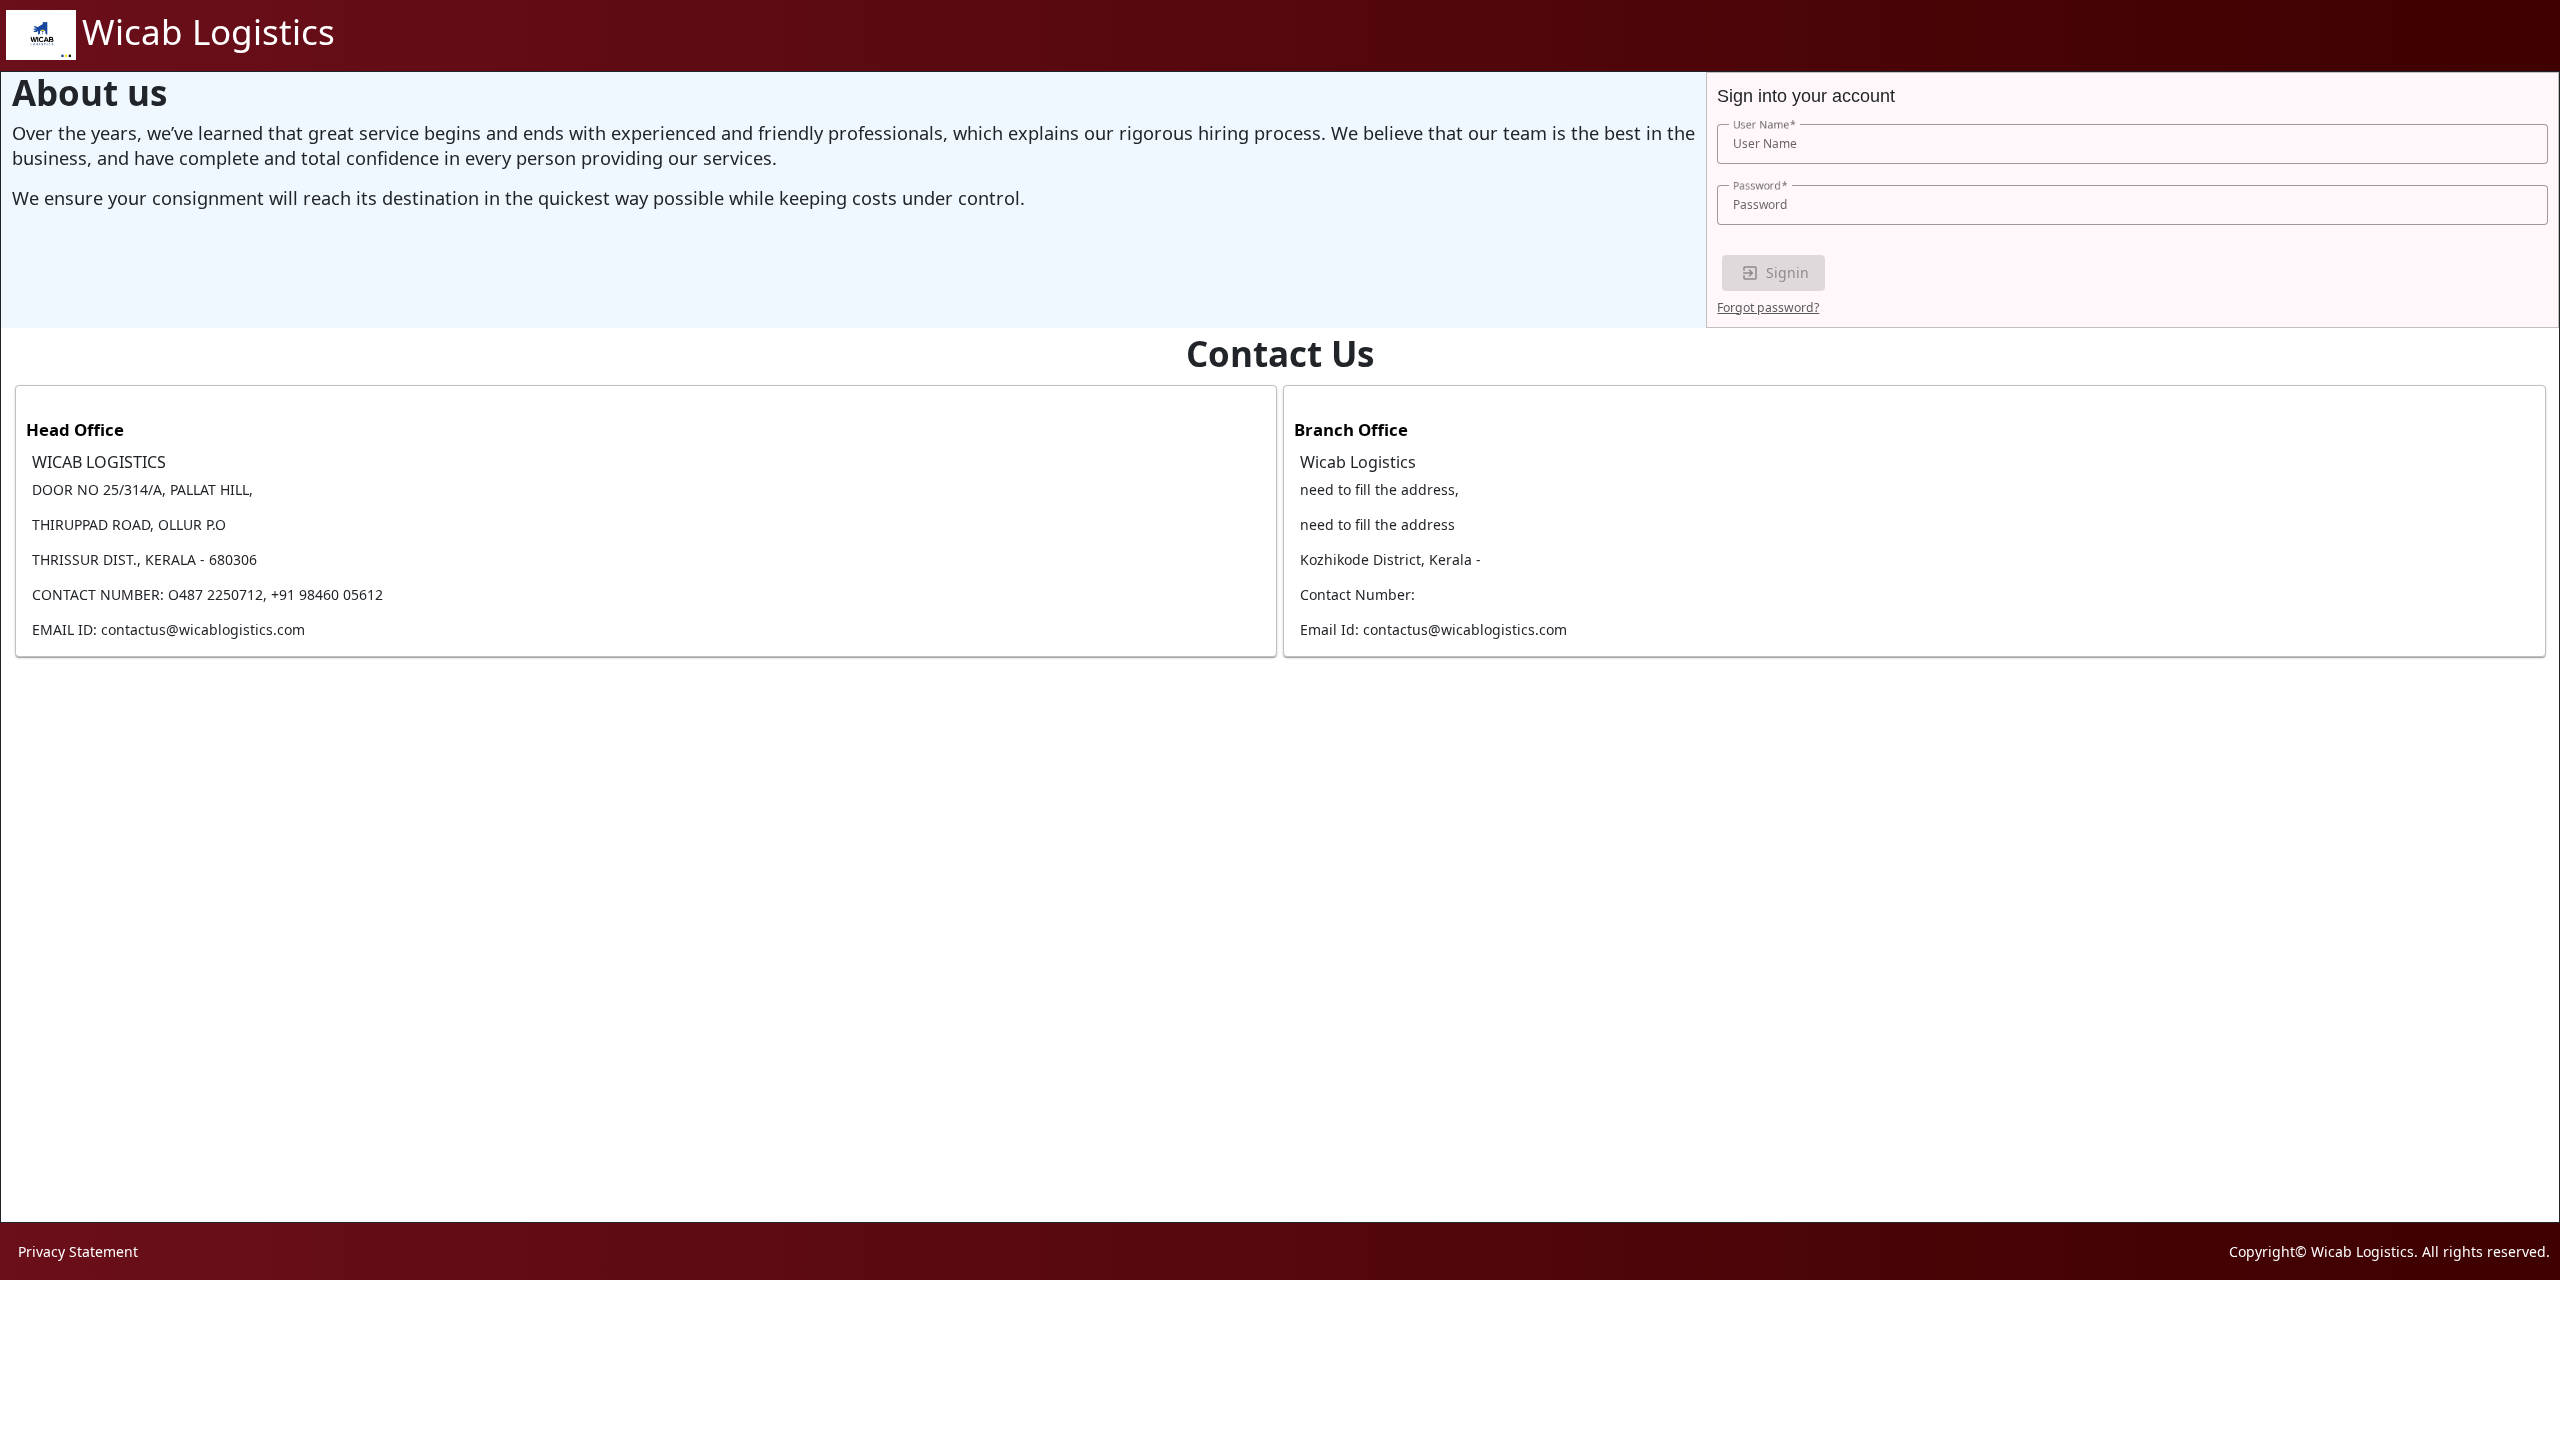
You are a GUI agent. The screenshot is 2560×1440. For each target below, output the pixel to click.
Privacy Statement (78, 1251)
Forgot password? (1768, 307)
